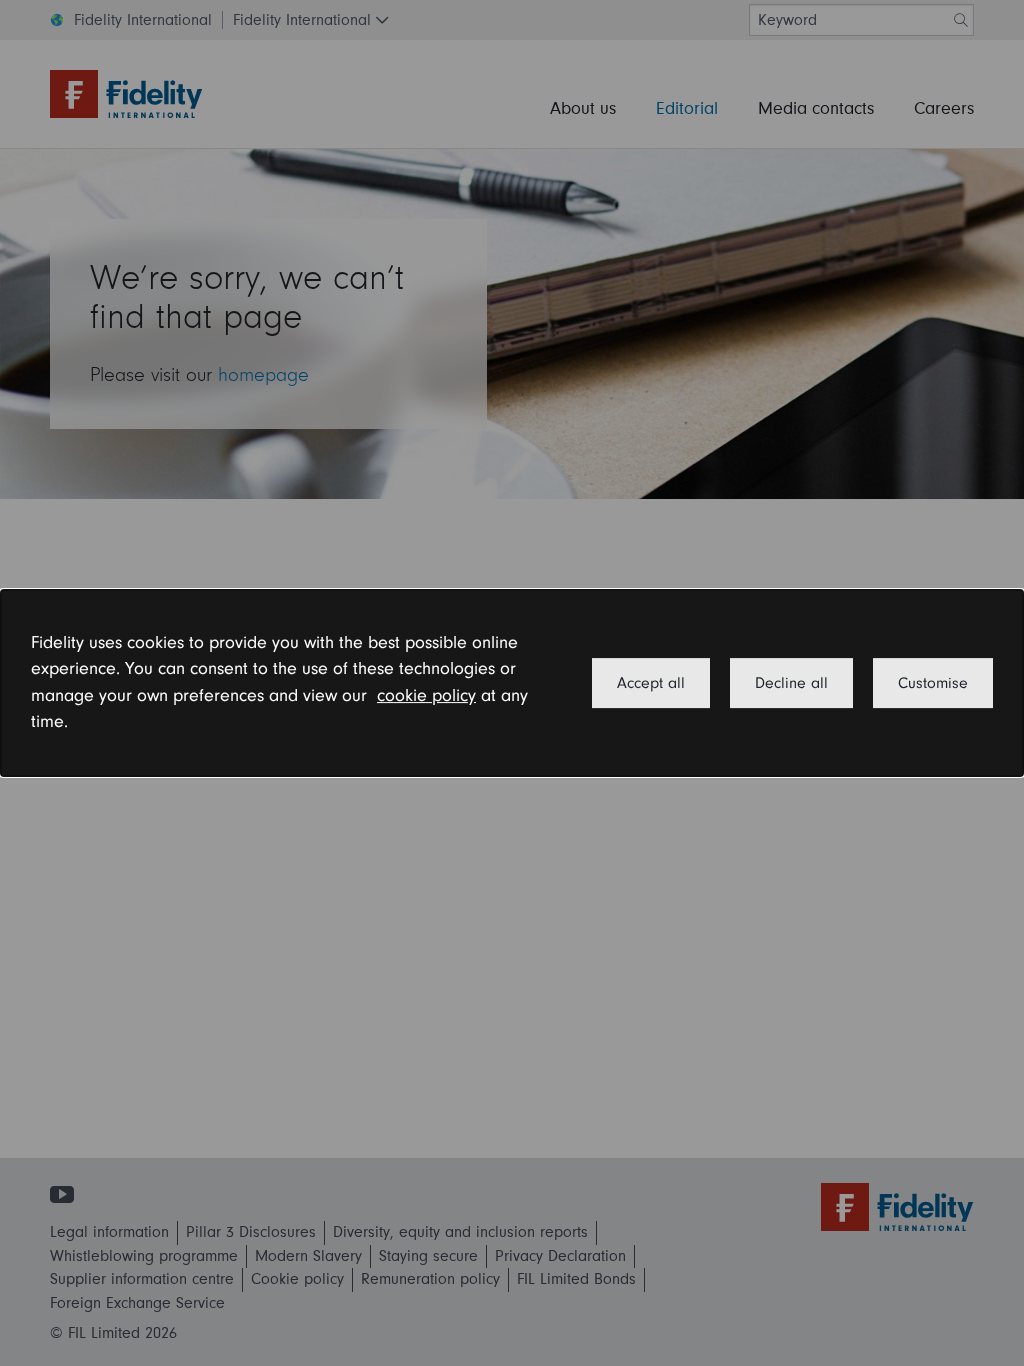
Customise (933, 683)
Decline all (791, 683)
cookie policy (426, 695)
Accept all (651, 683)
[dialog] (512, 683)
